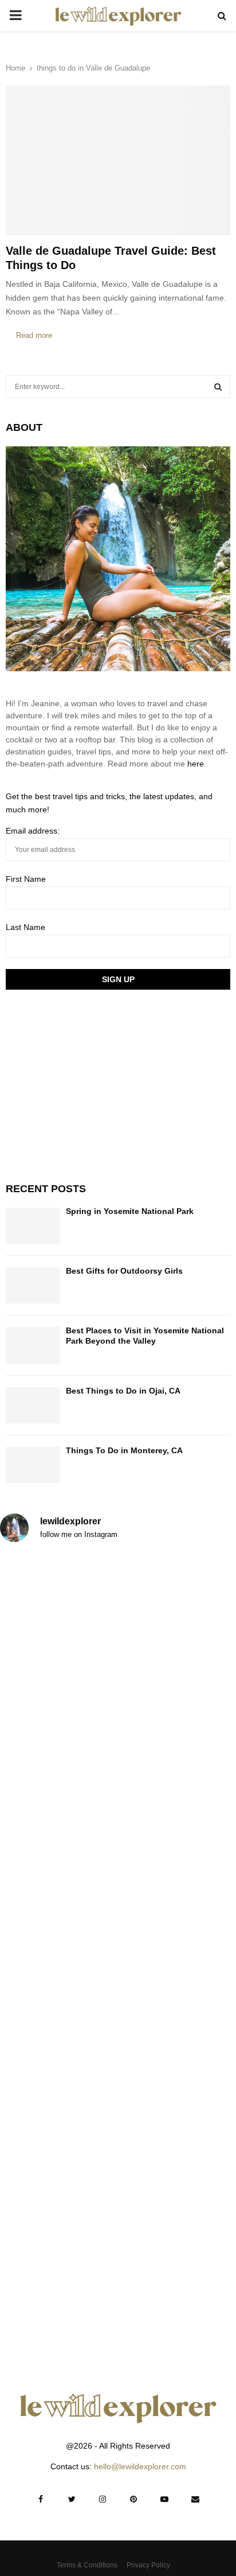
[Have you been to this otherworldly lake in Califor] (118, 2019)
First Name (26, 879)
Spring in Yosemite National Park (130, 1211)
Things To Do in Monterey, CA (124, 1450)
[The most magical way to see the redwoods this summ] (118, 2152)
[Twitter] (72, 2499)
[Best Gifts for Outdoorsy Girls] (33, 1285)
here (196, 764)
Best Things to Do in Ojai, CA (123, 1391)
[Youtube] (164, 2499)
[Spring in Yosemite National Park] (33, 1226)
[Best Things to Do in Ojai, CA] (33, 1405)
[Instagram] (103, 2499)
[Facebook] (41, 2499)
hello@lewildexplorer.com (140, 2466)
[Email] (195, 2499)
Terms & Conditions (87, 2565)
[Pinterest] (133, 2499)
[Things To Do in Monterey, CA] (33, 1465)
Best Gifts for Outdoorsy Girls (124, 1271)
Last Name (25, 927)
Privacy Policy (148, 2565)
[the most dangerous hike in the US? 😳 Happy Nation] (118, 1755)
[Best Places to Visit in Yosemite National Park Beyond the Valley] (33, 1345)
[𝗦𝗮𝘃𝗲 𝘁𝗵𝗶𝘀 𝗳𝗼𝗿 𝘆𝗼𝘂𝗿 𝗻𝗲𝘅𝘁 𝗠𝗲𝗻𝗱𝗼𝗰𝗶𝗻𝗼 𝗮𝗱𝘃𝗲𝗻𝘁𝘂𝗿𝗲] (118, 2284)
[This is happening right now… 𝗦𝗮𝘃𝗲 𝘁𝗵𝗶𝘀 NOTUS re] (118, 1622)
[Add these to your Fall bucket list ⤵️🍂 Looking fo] (118, 1887)
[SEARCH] (218, 387)
